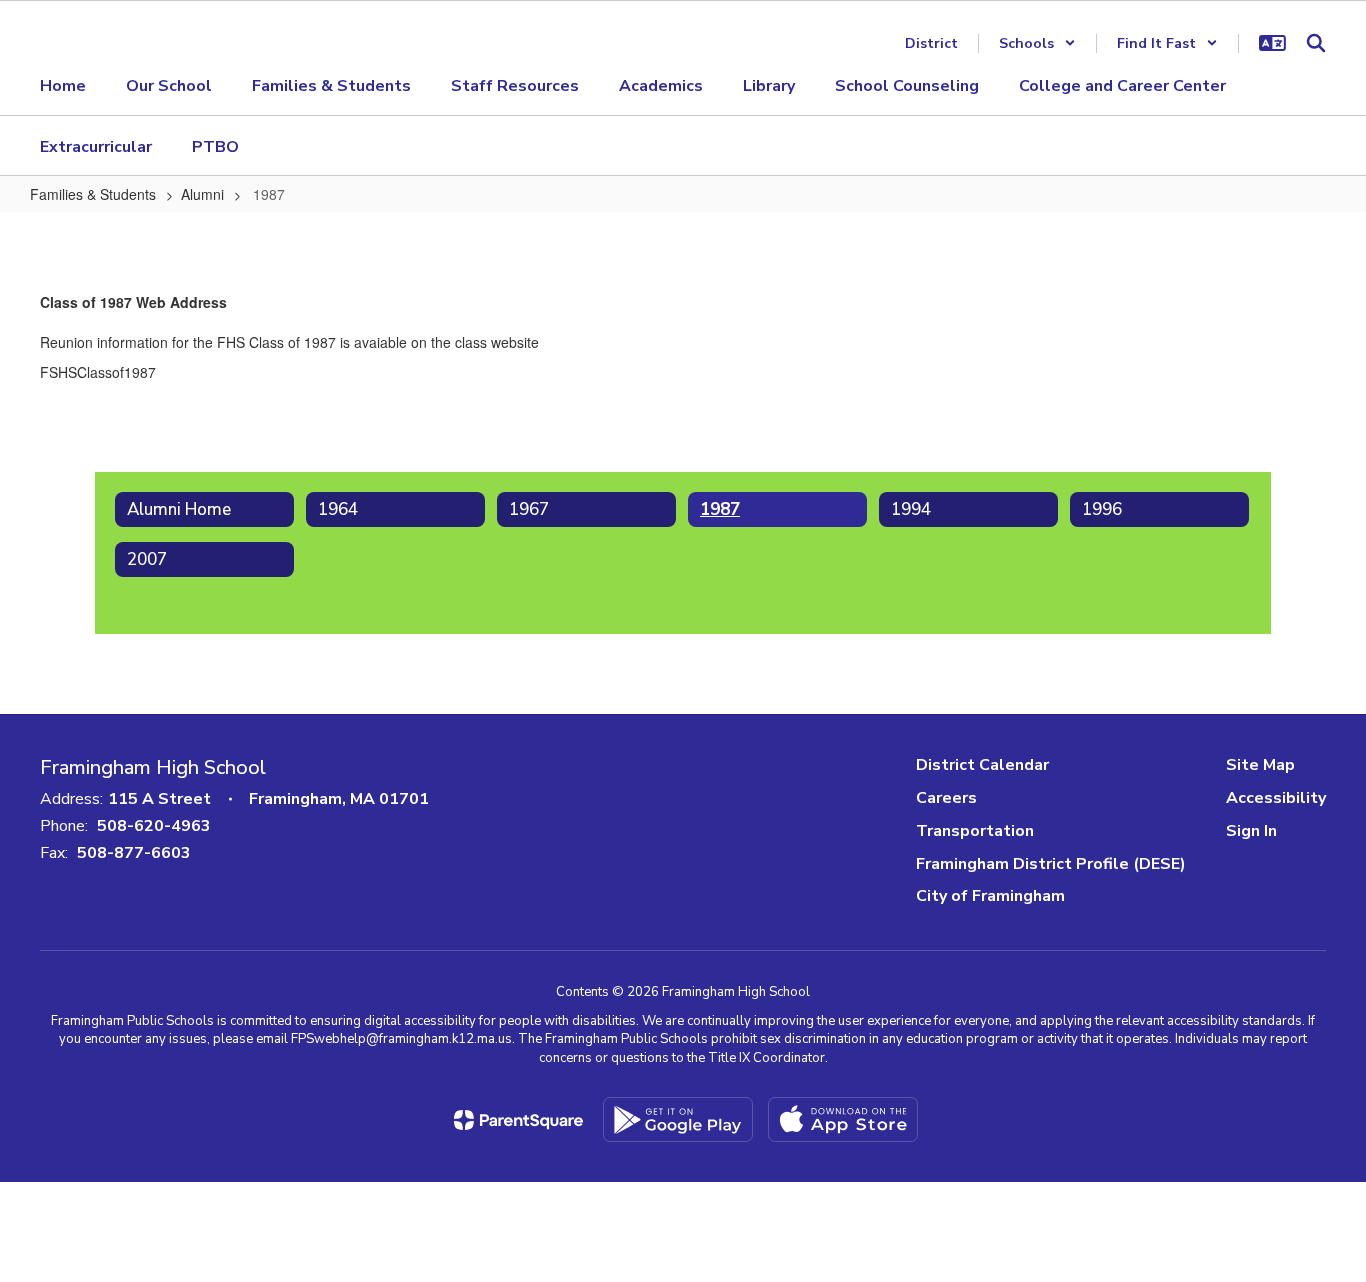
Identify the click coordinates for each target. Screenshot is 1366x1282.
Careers (946, 798)
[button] (1037, 43)
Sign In (1251, 831)
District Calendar (982, 765)
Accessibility (1276, 798)
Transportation (975, 831)
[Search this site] (1316, 43)
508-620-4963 (154, 826)
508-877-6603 (134, 853)
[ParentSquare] (518, 1120)
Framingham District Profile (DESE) (1051, 864)
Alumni (202, 194)
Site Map (1260, 765)
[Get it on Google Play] (678, 1119)
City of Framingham (990, 896)
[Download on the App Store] (843, 1119)
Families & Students (93, 194)
